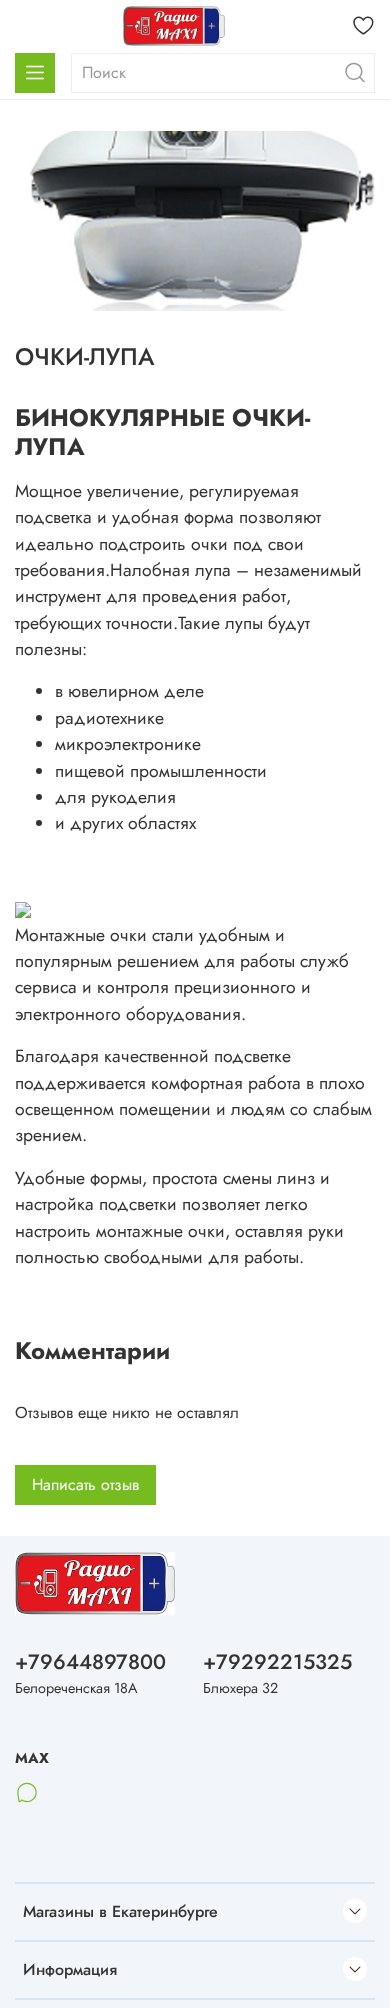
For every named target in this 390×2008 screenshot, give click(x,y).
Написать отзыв (85, 1484)
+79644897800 (90, 1662)
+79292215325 (277, 1662)
